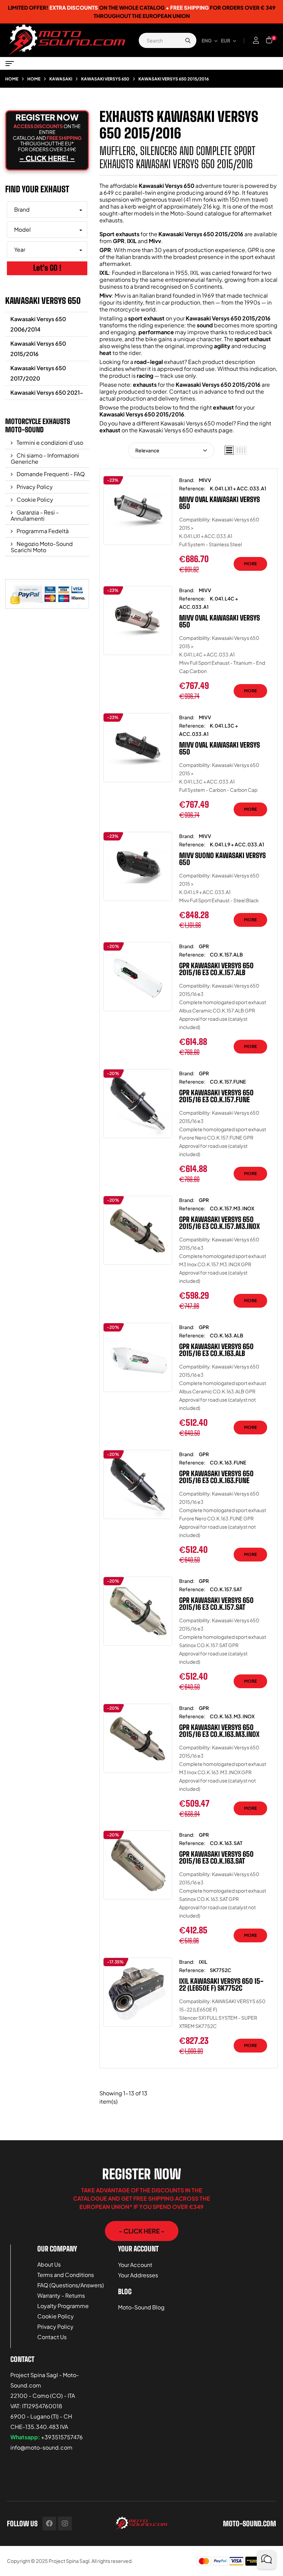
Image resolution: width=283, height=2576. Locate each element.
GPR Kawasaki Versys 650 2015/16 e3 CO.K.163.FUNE (216, 1477)
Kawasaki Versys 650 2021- (47, 392)
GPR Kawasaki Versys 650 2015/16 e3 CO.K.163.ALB (216, 1350)
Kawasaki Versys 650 (43, 301)
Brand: (187, 480)
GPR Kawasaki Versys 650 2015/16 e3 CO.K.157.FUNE (216, 1096)
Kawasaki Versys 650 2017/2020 (38, 373)
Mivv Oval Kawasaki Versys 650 (219, 503)
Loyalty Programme (63, 2306)
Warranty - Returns (61, 2295)
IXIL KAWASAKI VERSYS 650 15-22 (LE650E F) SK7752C (221, 1984)
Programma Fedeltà (42, 531)
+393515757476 (62, 2437)
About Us (49, 2264)
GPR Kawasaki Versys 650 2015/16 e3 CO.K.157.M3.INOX (219, 1223)
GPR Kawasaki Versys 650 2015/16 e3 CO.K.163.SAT (216, 1857)
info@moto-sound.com (41, 2447)
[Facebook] (49, 2524)
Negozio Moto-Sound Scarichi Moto (42, 547)
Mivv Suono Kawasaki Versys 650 (222, 859)
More (250, 564)
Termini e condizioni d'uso (49, 443)
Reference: (192, 488)
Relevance (147, 450)
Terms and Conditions (66, 2275)
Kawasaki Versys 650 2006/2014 (38, 324)
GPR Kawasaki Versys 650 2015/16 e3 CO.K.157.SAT (216, 1604)
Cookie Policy (34, 499)
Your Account (135, 2265)
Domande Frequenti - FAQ (50, 474)
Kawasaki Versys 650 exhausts (178, 430)
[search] (188, 40)
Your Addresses (138, 2275)
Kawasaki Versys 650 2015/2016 (38, 349)
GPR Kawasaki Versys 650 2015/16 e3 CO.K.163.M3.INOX (219, 1731)
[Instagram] (65, 2524)
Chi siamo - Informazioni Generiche (45, 458)
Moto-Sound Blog (141, 2307)
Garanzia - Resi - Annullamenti (35, 515)
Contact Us (52, 2337)
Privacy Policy (34, 487)
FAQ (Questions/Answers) (71, 2285)
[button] (142, 2231)
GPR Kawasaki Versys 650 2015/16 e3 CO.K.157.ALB (216, 969)
